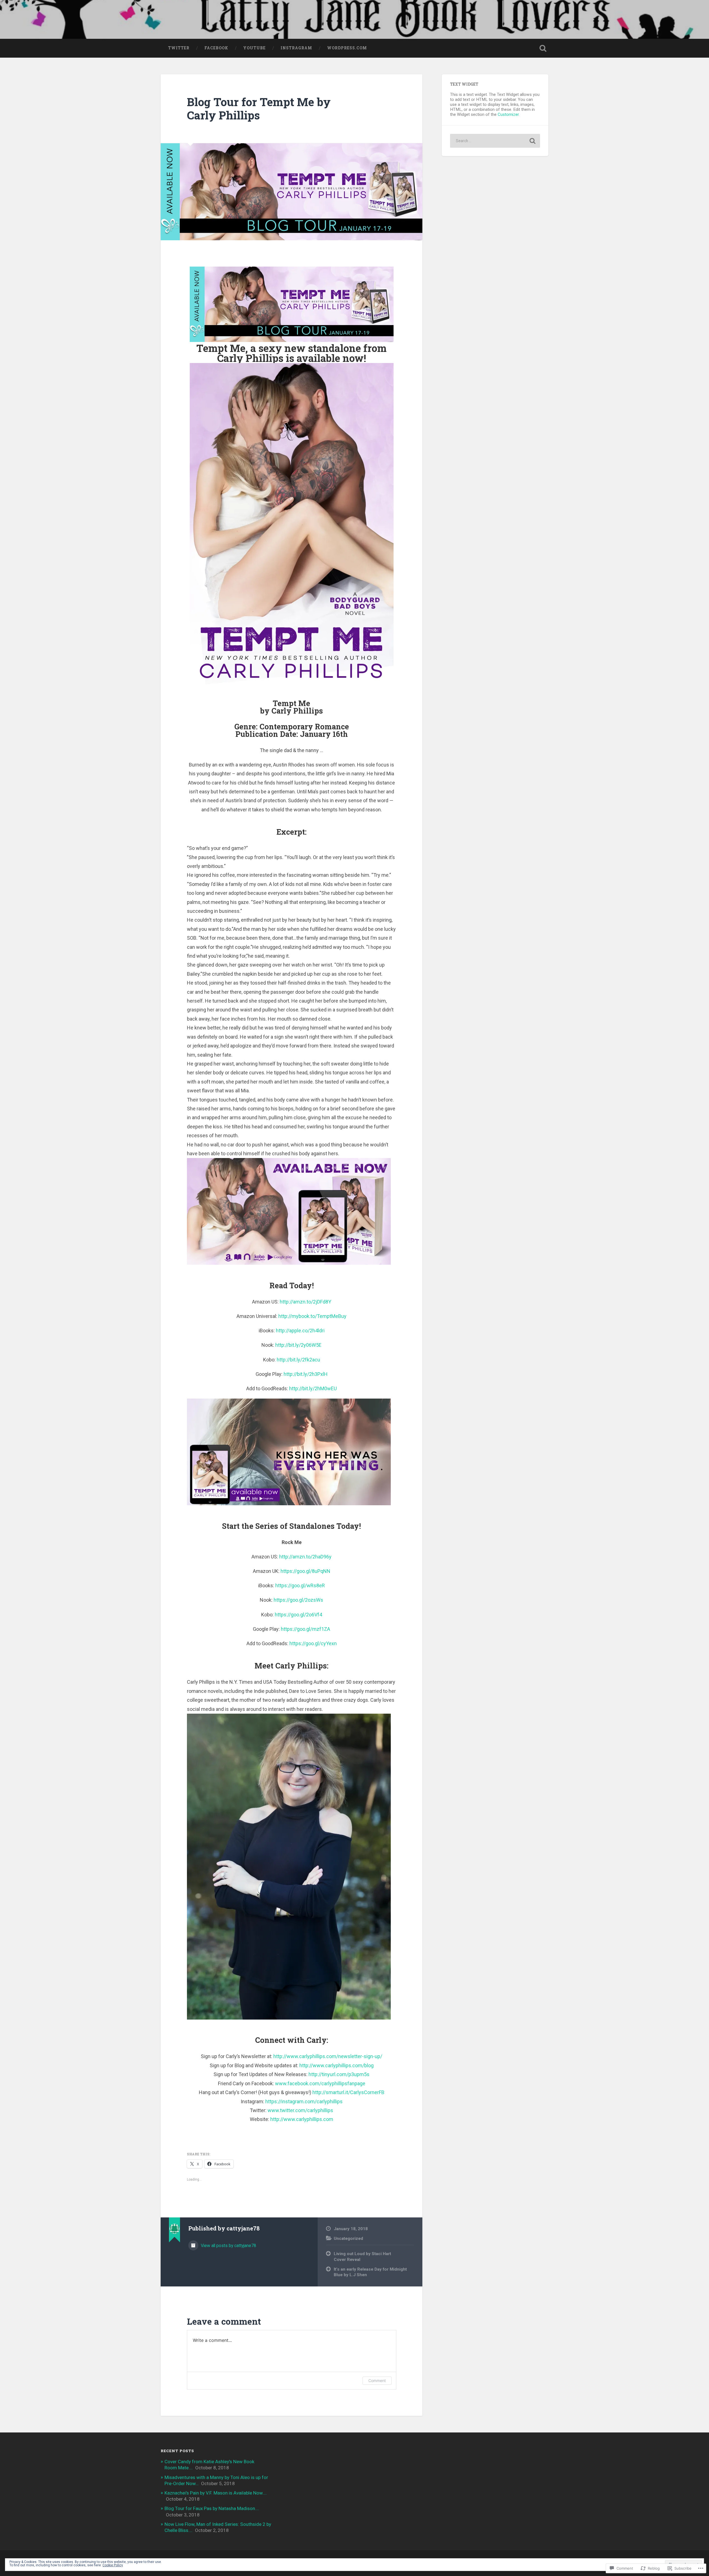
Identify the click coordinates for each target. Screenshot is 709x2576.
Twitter (179, 48)
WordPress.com (347, 48)
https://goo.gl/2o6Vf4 (298, 1615)
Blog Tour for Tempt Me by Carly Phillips (259, 109)
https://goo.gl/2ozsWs (298, 1600)
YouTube (254, 48)
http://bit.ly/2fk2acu (298, 1360)
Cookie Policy (113, 2565)
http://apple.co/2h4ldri (300, 1331)
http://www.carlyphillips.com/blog (336, 2065)
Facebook (216, 48)
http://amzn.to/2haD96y (305, 1557)
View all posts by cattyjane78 (228, 2246)
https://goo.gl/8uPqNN (305, 1571)
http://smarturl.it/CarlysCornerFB (348, 2092)
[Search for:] (495, 141)
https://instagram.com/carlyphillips (304, 2101)
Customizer (508, 114)
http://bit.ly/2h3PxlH (306, 1374)
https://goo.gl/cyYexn (313, 1643)
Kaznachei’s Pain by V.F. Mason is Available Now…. (216, 2493)
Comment (377, 2380)
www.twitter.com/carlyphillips (300, 2110)
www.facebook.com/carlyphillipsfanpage (320, 2083)
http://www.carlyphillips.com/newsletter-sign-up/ (328, 2056)
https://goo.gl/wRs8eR (300, 1585)
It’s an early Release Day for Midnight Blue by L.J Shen (370, 2272)
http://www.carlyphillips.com (302, 2119)
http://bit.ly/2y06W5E (298, 1345)
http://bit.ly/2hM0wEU (313, 1388)
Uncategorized (348, 2238)
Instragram (296, 48)
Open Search (543, 48)
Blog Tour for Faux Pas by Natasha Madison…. (212, 2508)
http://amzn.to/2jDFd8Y (305, 1302)
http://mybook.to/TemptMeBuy (312, 1316)
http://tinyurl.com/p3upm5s (339, 2074)
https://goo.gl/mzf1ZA (305, 1629)
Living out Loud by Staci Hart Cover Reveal (362, 2257)
